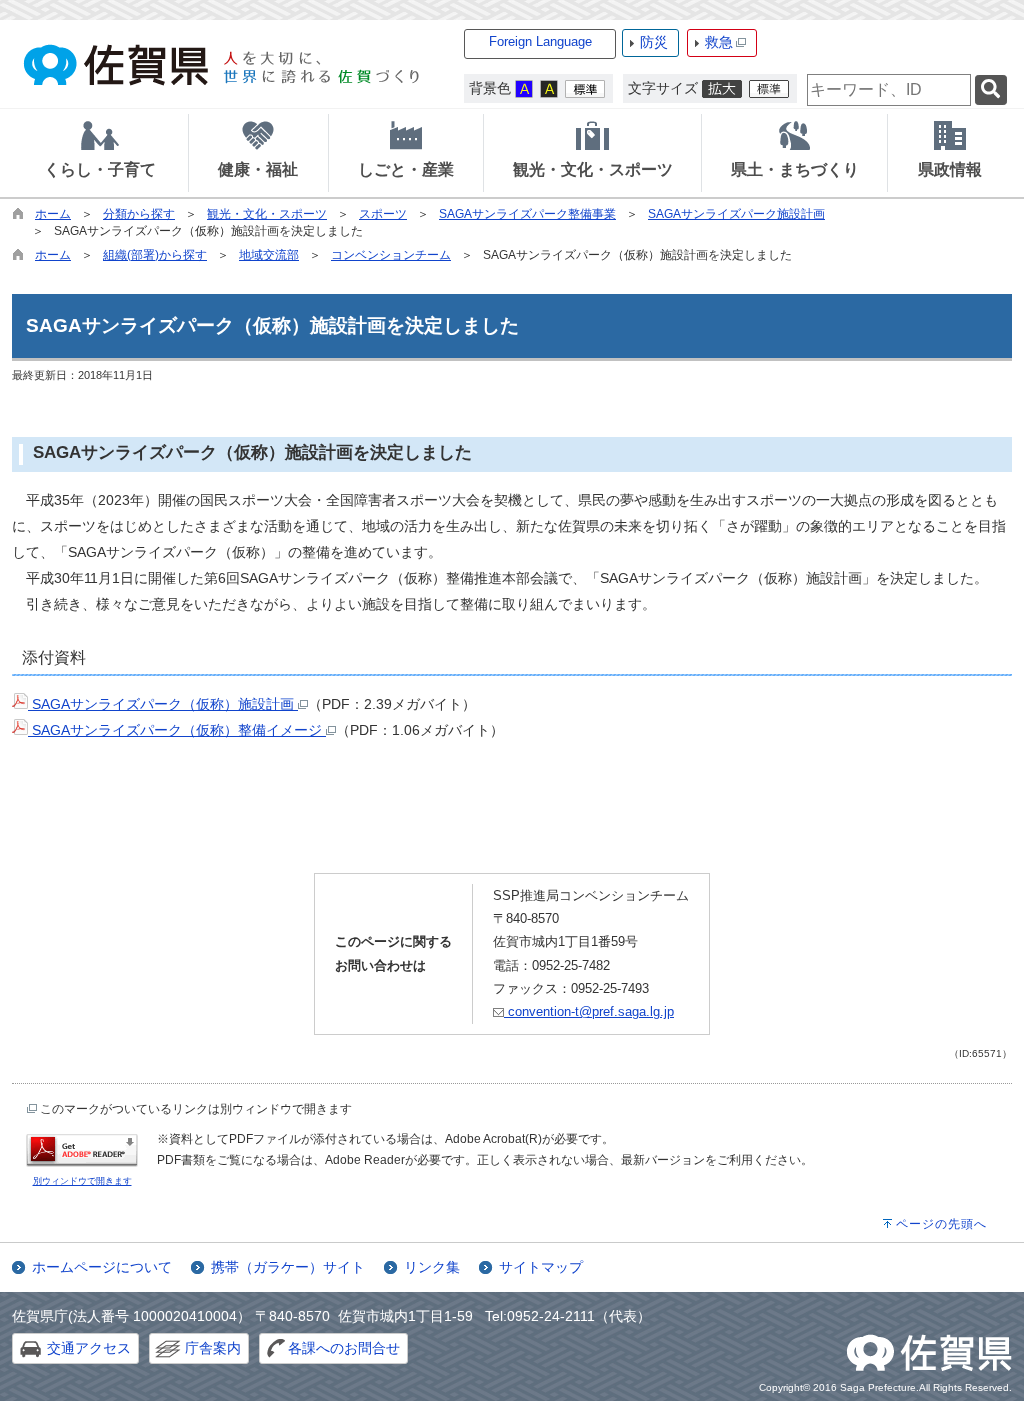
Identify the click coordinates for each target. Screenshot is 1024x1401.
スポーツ (383, 214)
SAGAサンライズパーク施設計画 (736, 214)
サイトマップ (541, 1267)
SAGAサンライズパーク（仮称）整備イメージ (177, 730)
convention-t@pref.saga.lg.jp (589, 1011)
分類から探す (139, 214)
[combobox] (889, 90)
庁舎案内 (213, 1348)
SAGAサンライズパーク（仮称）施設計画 (163, 704)
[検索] (991, 90)
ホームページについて (102, 1267)
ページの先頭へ (941, 1224)
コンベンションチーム (391, 255)
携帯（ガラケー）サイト (288, 1267)
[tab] (100, 153)
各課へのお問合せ (344, 1348)
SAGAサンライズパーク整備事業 (527, 214)
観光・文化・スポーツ (267, 214)
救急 (719, 42)
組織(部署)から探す (155, 255)
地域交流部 (269, 255)
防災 (654, 42)
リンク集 (432, 1267)
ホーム (53, 214)
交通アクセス (89, 1348)
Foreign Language (540, 41)
